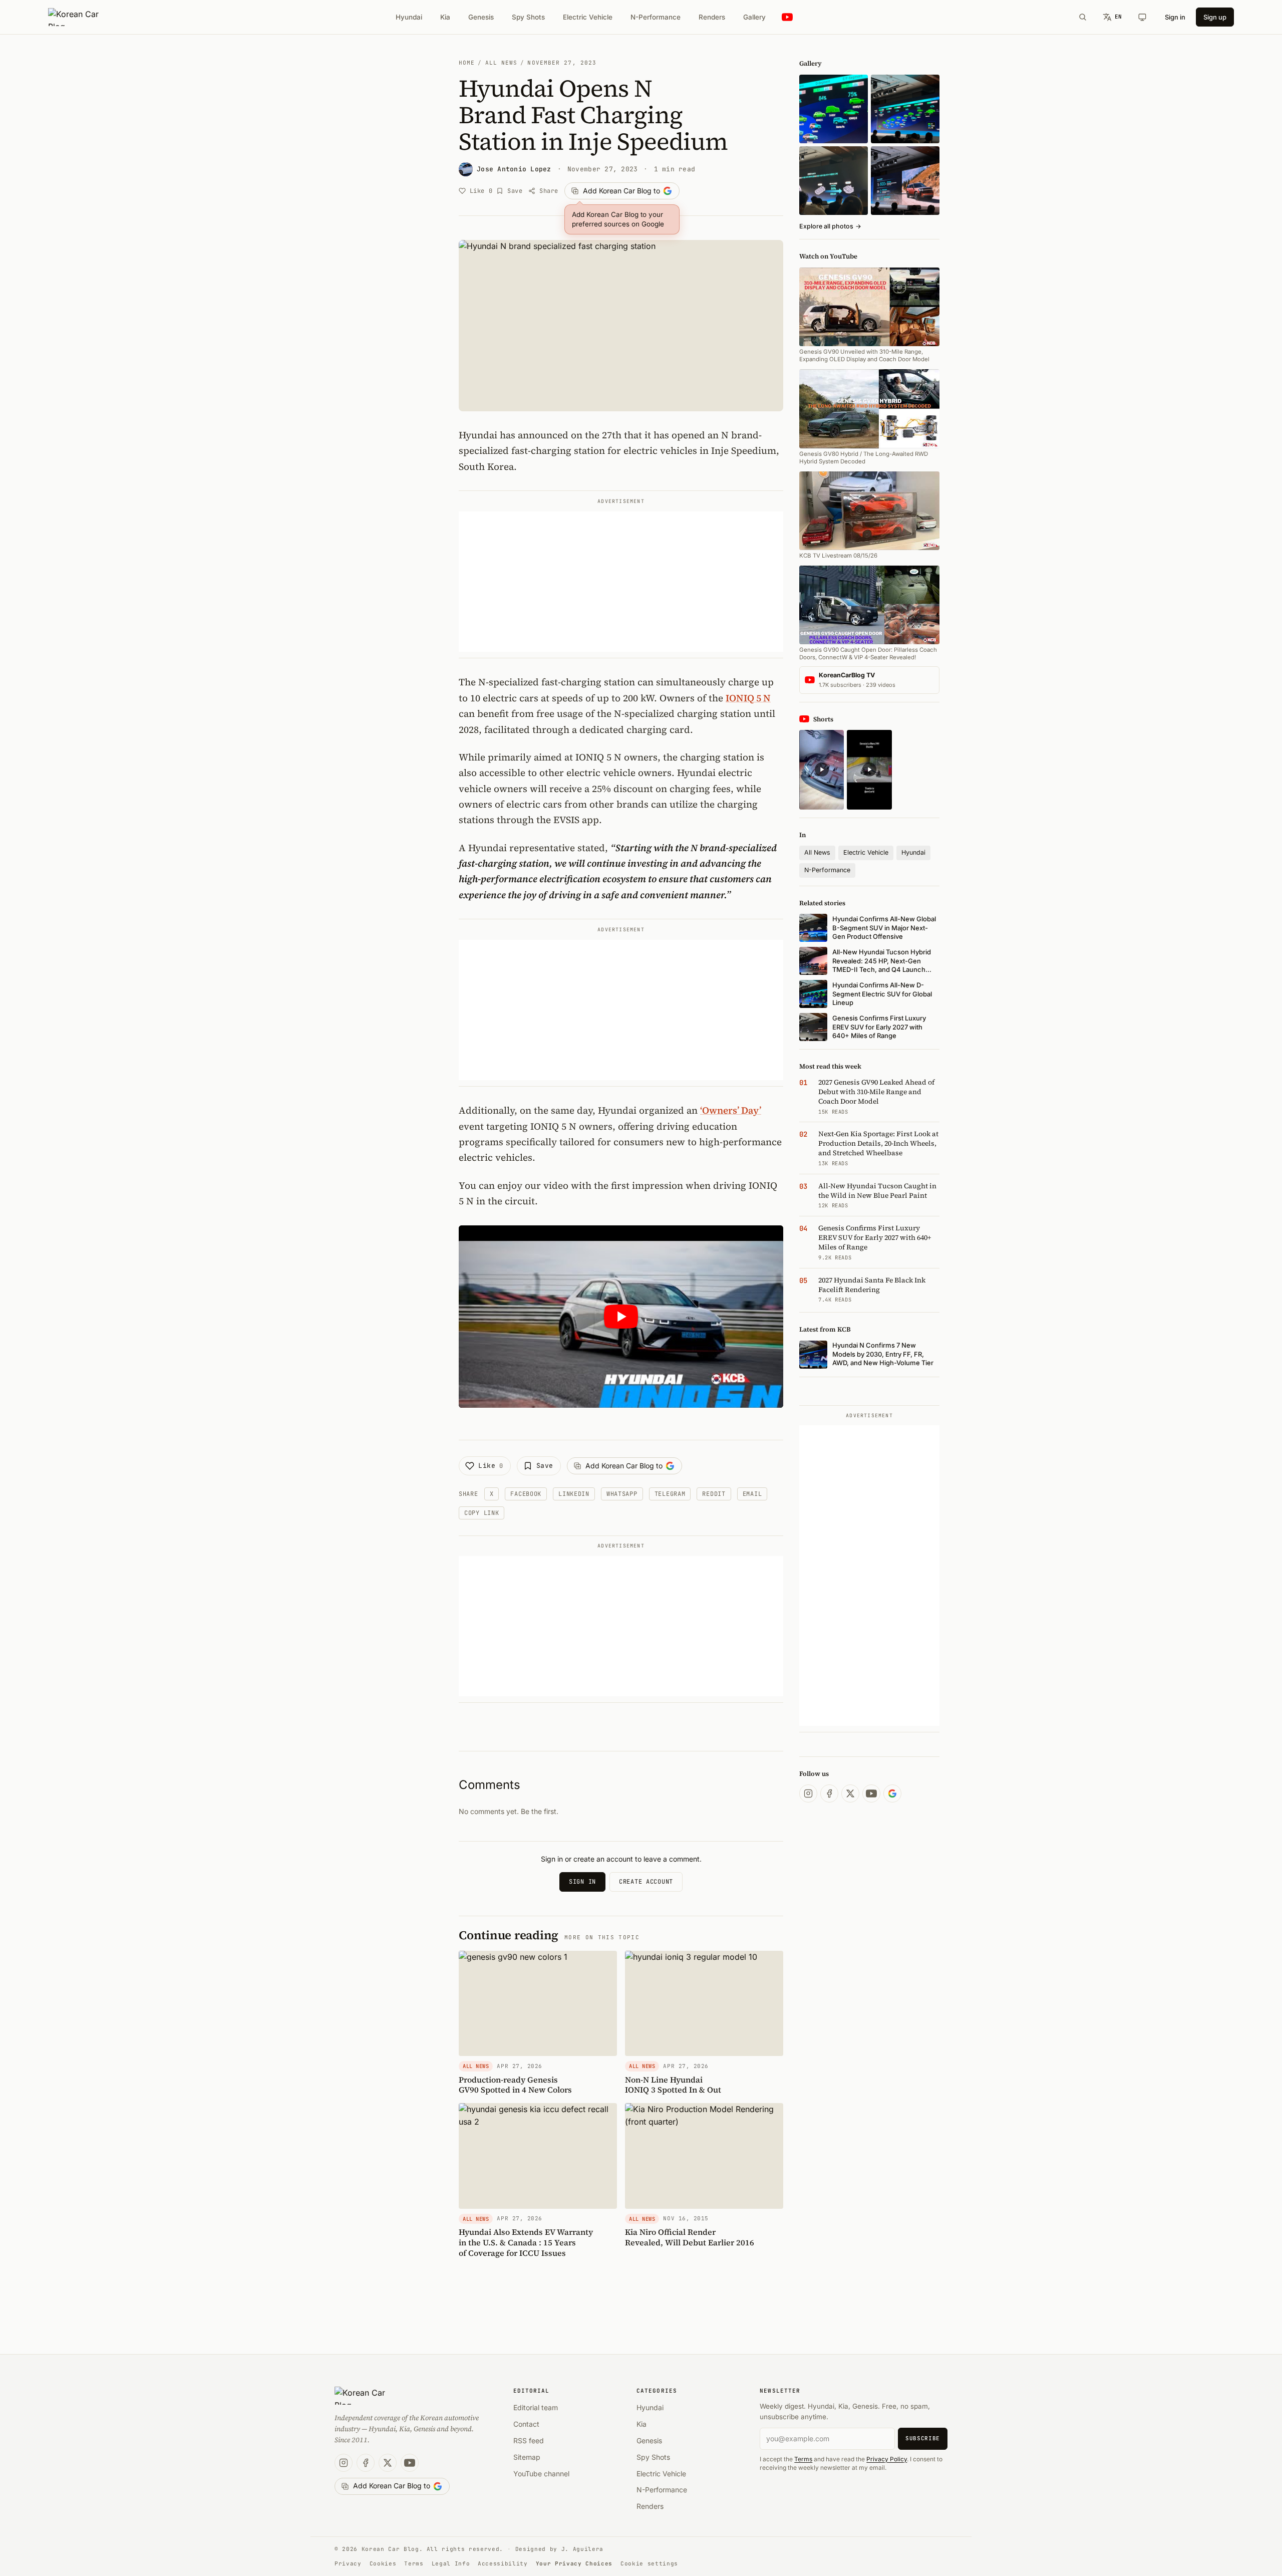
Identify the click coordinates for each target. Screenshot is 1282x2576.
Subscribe (923, 2438)
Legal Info (451, 2563)
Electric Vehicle (588, 17)
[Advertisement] (621, 582)
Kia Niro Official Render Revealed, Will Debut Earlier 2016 (690, 2237)
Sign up (1215, 17)
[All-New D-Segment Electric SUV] (905, 109)
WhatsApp (622, 1494)
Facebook (526, 1494)
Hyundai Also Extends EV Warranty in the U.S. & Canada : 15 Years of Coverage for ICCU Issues (526, 2242)
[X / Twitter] (850, 1793)
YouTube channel (541, 2474)
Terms (803, 2459)
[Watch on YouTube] (787, 17)
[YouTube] (871, 1793)
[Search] (1083, 17)
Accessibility (503, 2563)
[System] (1142, 17)
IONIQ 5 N (748, 698)
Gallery (754, 17)
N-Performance (656, 17)
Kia (445, 17)
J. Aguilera (582, 2549)
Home (467, 63)
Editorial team (536, 2407)
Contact (526, 2424)
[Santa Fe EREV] (905, 181)
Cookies (383, 2563)
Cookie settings (649, 2563)
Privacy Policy (887, 2459)
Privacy (348, 2563)
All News (502, 63)
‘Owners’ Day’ (731, 1110)
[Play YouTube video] (621, 1317)
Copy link (482, 1513)
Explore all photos (830, 226)
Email (752, 1494)
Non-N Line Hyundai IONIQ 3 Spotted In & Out (673, 2085)
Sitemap (527, 2457)
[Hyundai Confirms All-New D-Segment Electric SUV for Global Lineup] (834, 109)
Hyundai (409, 17)
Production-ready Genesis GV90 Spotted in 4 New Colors (515, 2085)
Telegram (670, 1494)
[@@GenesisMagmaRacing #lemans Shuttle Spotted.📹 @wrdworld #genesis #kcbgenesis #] (869, 770)
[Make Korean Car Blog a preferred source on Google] (892, 1793)
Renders (712, 17)
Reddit (714, 1494)
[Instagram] (808, 1793)
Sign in (1175, 17)
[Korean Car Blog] (81, 17)
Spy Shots (528, 17)
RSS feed (529, 2440)
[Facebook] (829, 1793)
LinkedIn (574, 1494)
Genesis (481, 17)
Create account (646, 1882)
